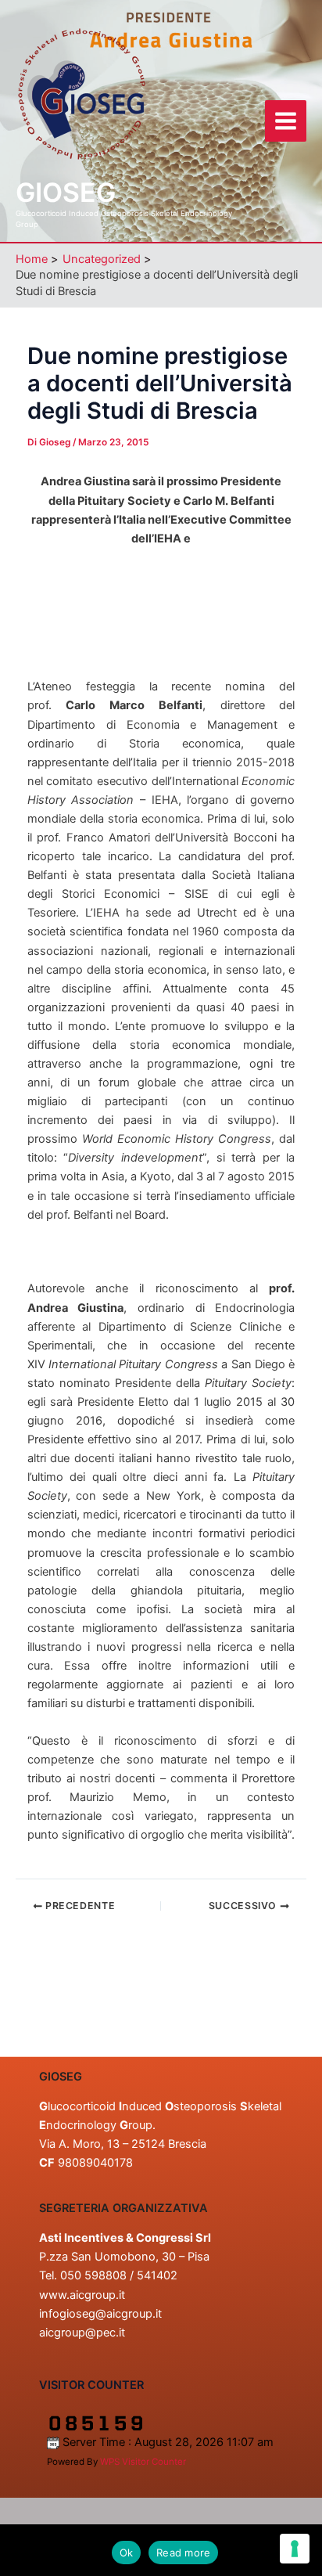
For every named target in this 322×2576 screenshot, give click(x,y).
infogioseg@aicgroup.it (100, 2314)
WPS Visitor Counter (143, 2462)
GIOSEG (66, 192)
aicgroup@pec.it (82, 2333)
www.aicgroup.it (82, 2295)
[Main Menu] (286, 121)
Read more (183, 2553)
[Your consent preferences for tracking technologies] (295, 2549)
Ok (127, 2553)
